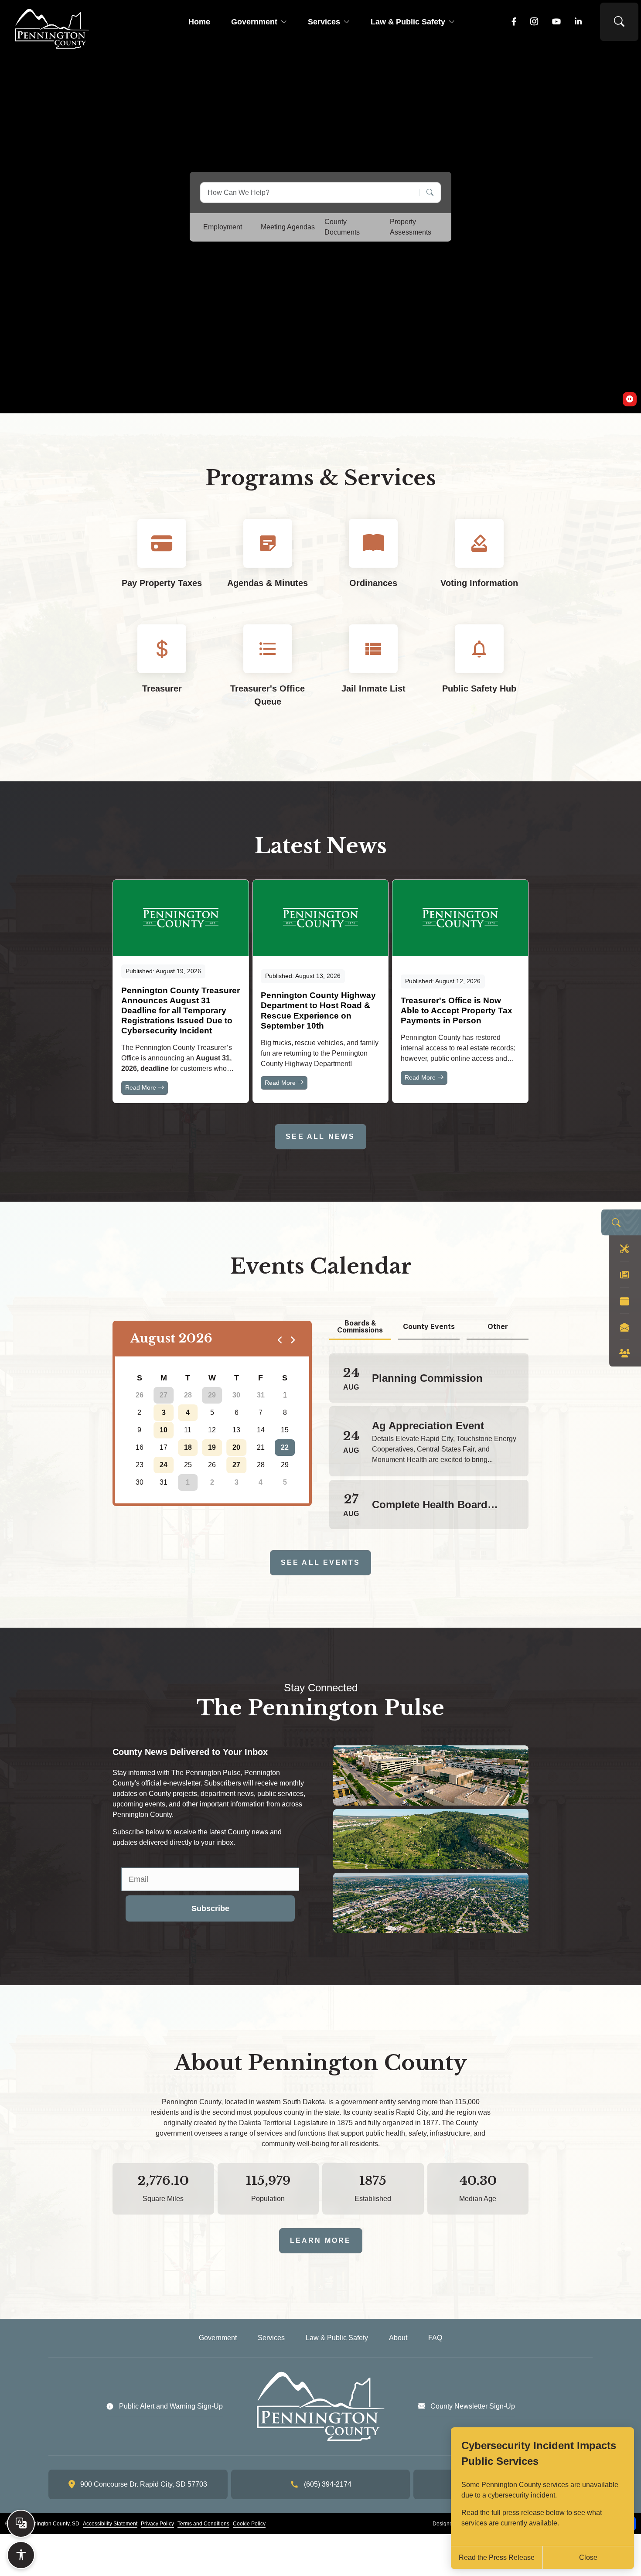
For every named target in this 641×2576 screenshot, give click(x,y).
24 (164, 1465)
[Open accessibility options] (21, 2555)
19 (212, 1447)
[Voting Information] (479, 561)
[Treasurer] (162, 673)
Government (254, 22)
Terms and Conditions (203, 2524)
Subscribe (210, 1908)
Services (324, 22)
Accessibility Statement (110, 2524)
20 (236, 1447)
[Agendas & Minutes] (268, 561)
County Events (429, 1326)
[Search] (427, 193)
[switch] (630, 399)
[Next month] (292, 1339)
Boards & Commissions (360, 1327)
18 (188, 1447)
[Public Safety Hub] (479, 673)
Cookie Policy (249, 2524)
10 (164, 1430)
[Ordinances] (373, 561)
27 (164, 1395)
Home (199, 22)
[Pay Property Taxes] (162, 561)
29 (212, 1395)
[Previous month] (280, 1339)
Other (498, 1326)
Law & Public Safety (408, 22)
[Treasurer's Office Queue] (268, 673)
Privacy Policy (157, 2524)
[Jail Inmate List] (373, 673)
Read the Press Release (497, 2557)
